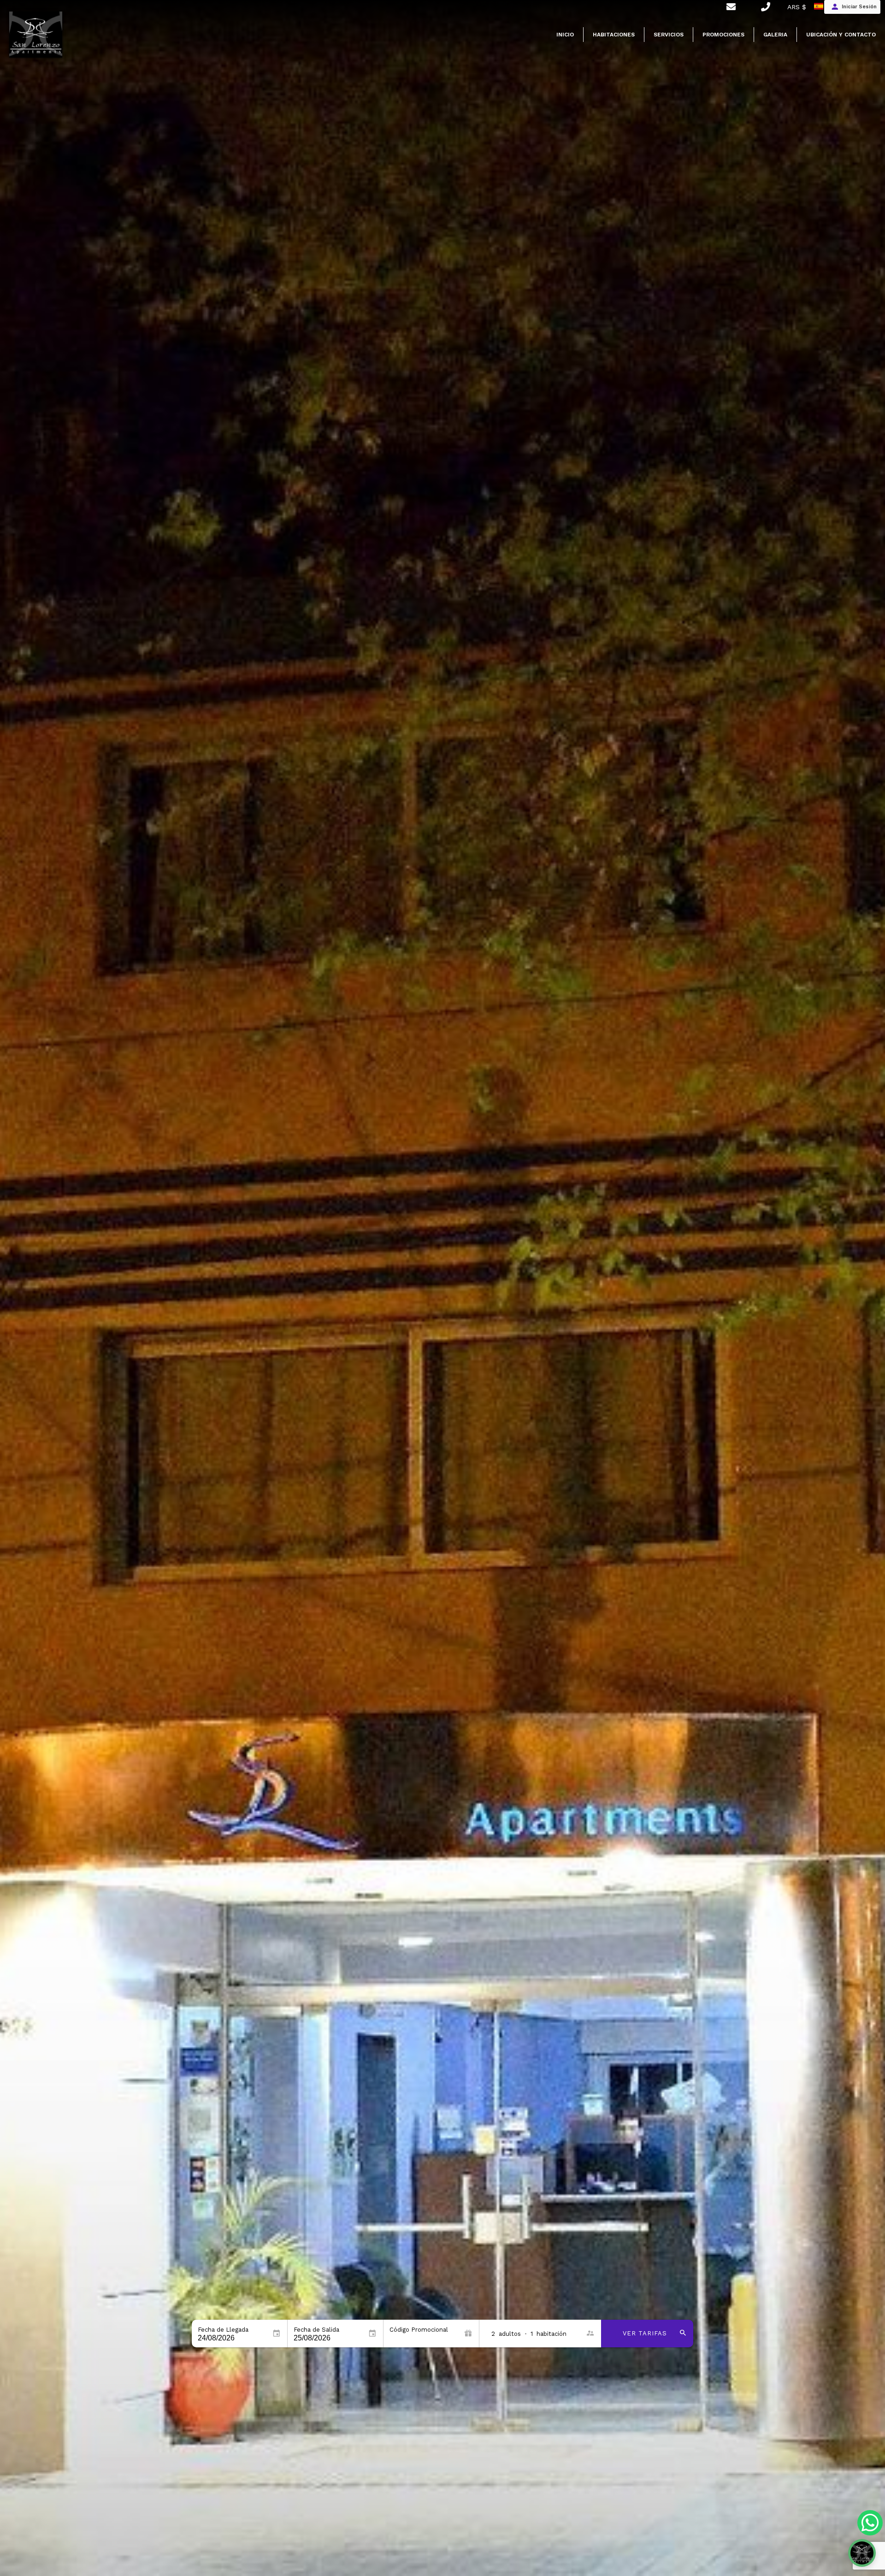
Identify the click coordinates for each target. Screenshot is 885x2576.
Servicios (669, 35)
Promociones (723, 35)
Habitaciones (614, 35)
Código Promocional (419, 2330)
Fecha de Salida (316, 2330)
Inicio (565, 35)
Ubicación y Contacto (841, 35)
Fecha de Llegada (223, 2330)
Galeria (775, 35)
